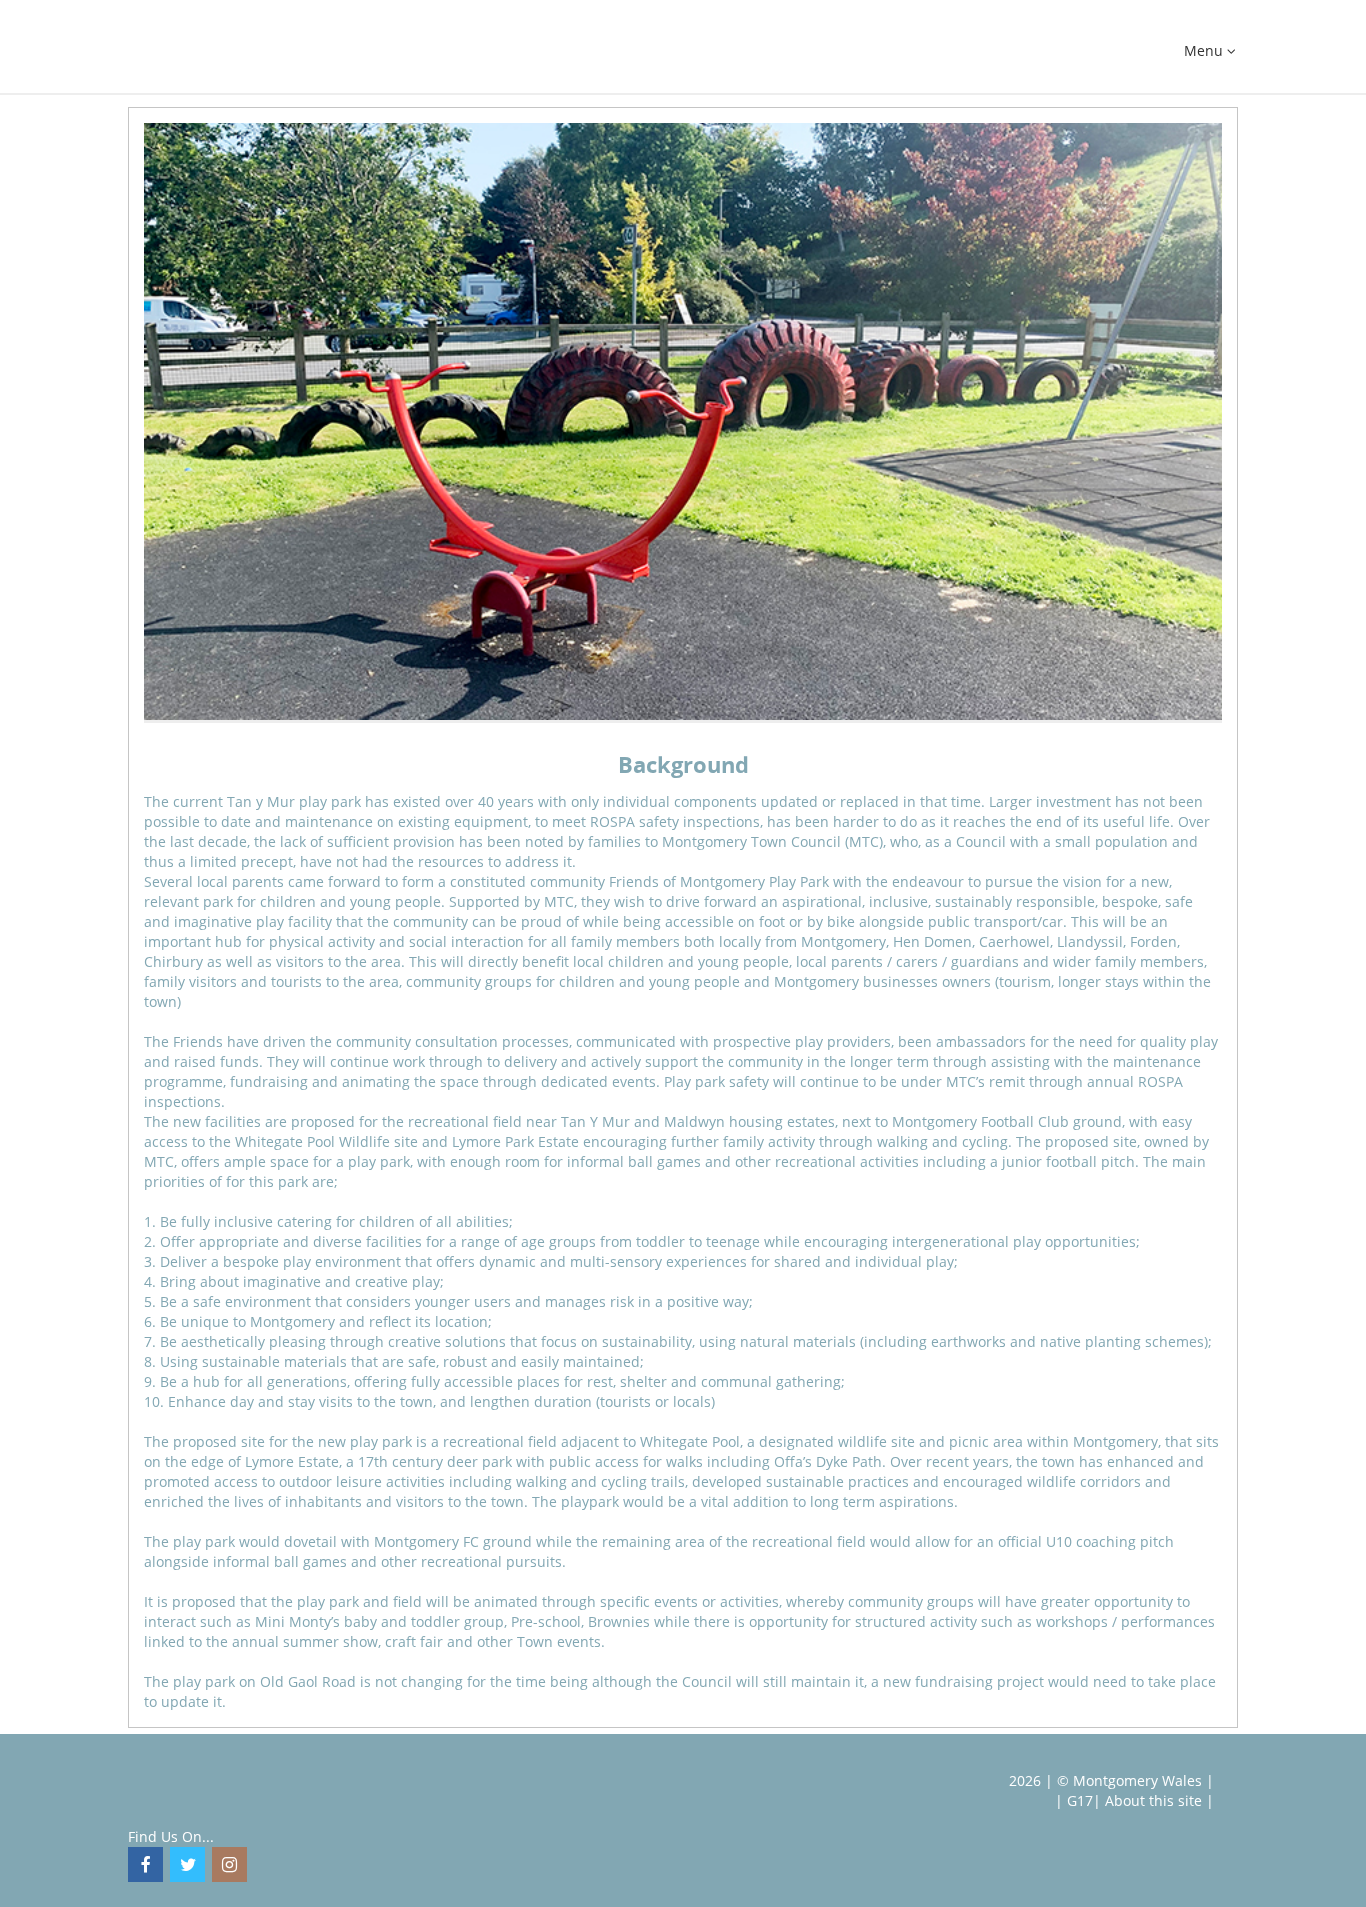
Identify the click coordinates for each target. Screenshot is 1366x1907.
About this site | (1159, 1800)
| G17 (1074, 1800)
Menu (1205, 51)
